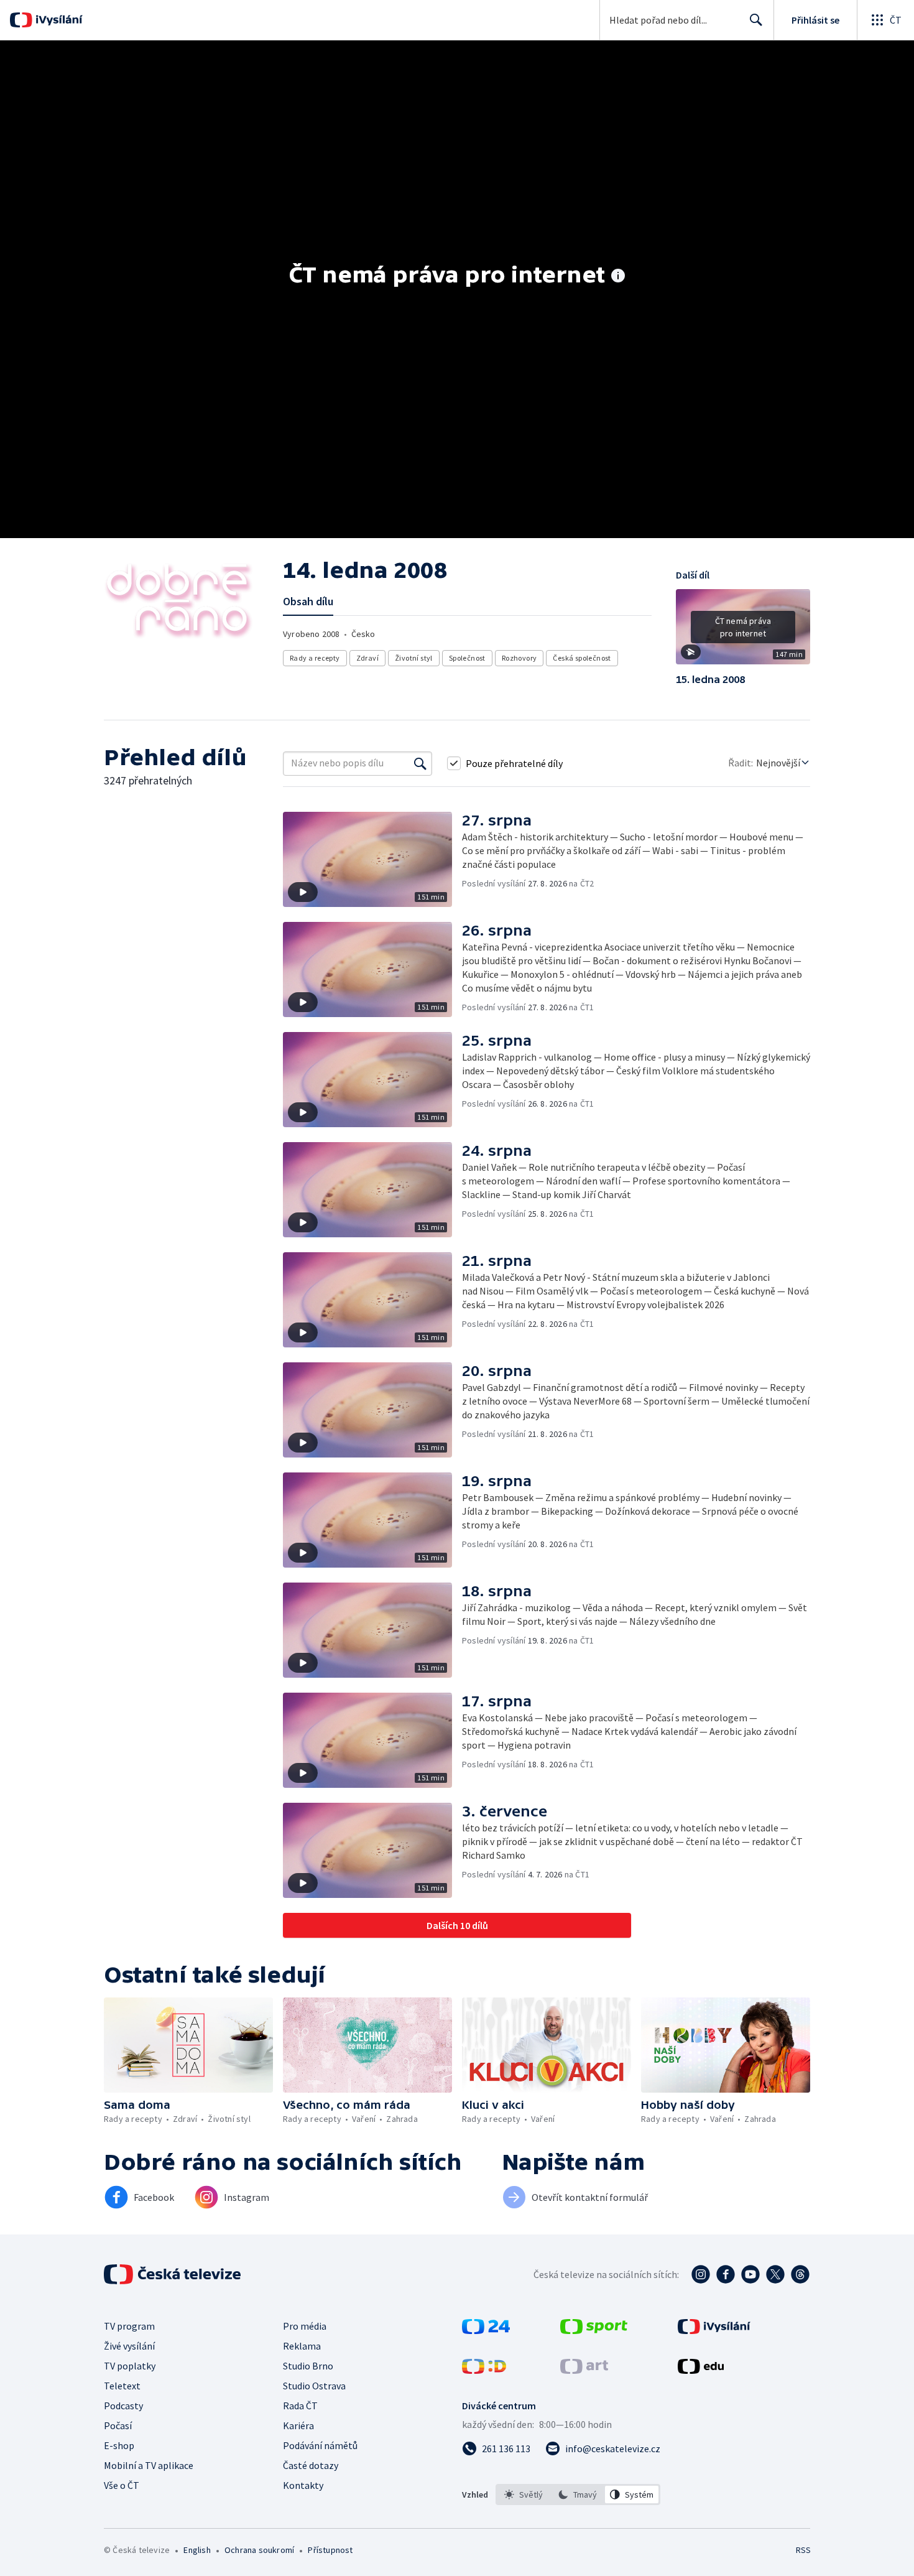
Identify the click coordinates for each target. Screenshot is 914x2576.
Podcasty (123, 2406)
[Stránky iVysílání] (714, 2330)
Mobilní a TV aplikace (149, 2465)
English (197, 2550)
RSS (803, 2550)
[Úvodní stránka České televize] (173, 2274)
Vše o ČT (122, 2485)
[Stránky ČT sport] (594, 2330)
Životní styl (414, 658)
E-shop (119, 2445)
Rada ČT (300, 2406)
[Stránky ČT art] (584, 2370)
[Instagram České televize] (701, 2274)
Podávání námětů (320, 2445)
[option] (524, 2495)
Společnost (467, 658)
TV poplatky (130, 2366)
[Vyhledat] (420, 763)
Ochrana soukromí (259, 2550)
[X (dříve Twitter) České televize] (775, 2274)
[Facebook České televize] (726, 2274)
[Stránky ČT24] (486, 2330)
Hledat (756, 20)
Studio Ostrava (314, 2386)
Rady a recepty (315, 658)
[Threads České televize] (800, 2274)
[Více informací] (618, 277)
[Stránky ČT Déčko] (484, 2370)
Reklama (302, 2346)
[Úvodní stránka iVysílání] (58, 20)
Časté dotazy (311, 2465)
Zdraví (367, 658)
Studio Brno (308, 2366)
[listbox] (578, 2495)
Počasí (118, 2425)
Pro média (305, 2326)
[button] (743, 631)
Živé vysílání (129, 2346)
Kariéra (298, 2425)
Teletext (122, 2386)
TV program (129, 2326)
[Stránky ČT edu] (701, 2370)
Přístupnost (330, 2550)
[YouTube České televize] (750, 2274)
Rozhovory (519, 658)
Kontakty (303, 2485)
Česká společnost (582, 658)
